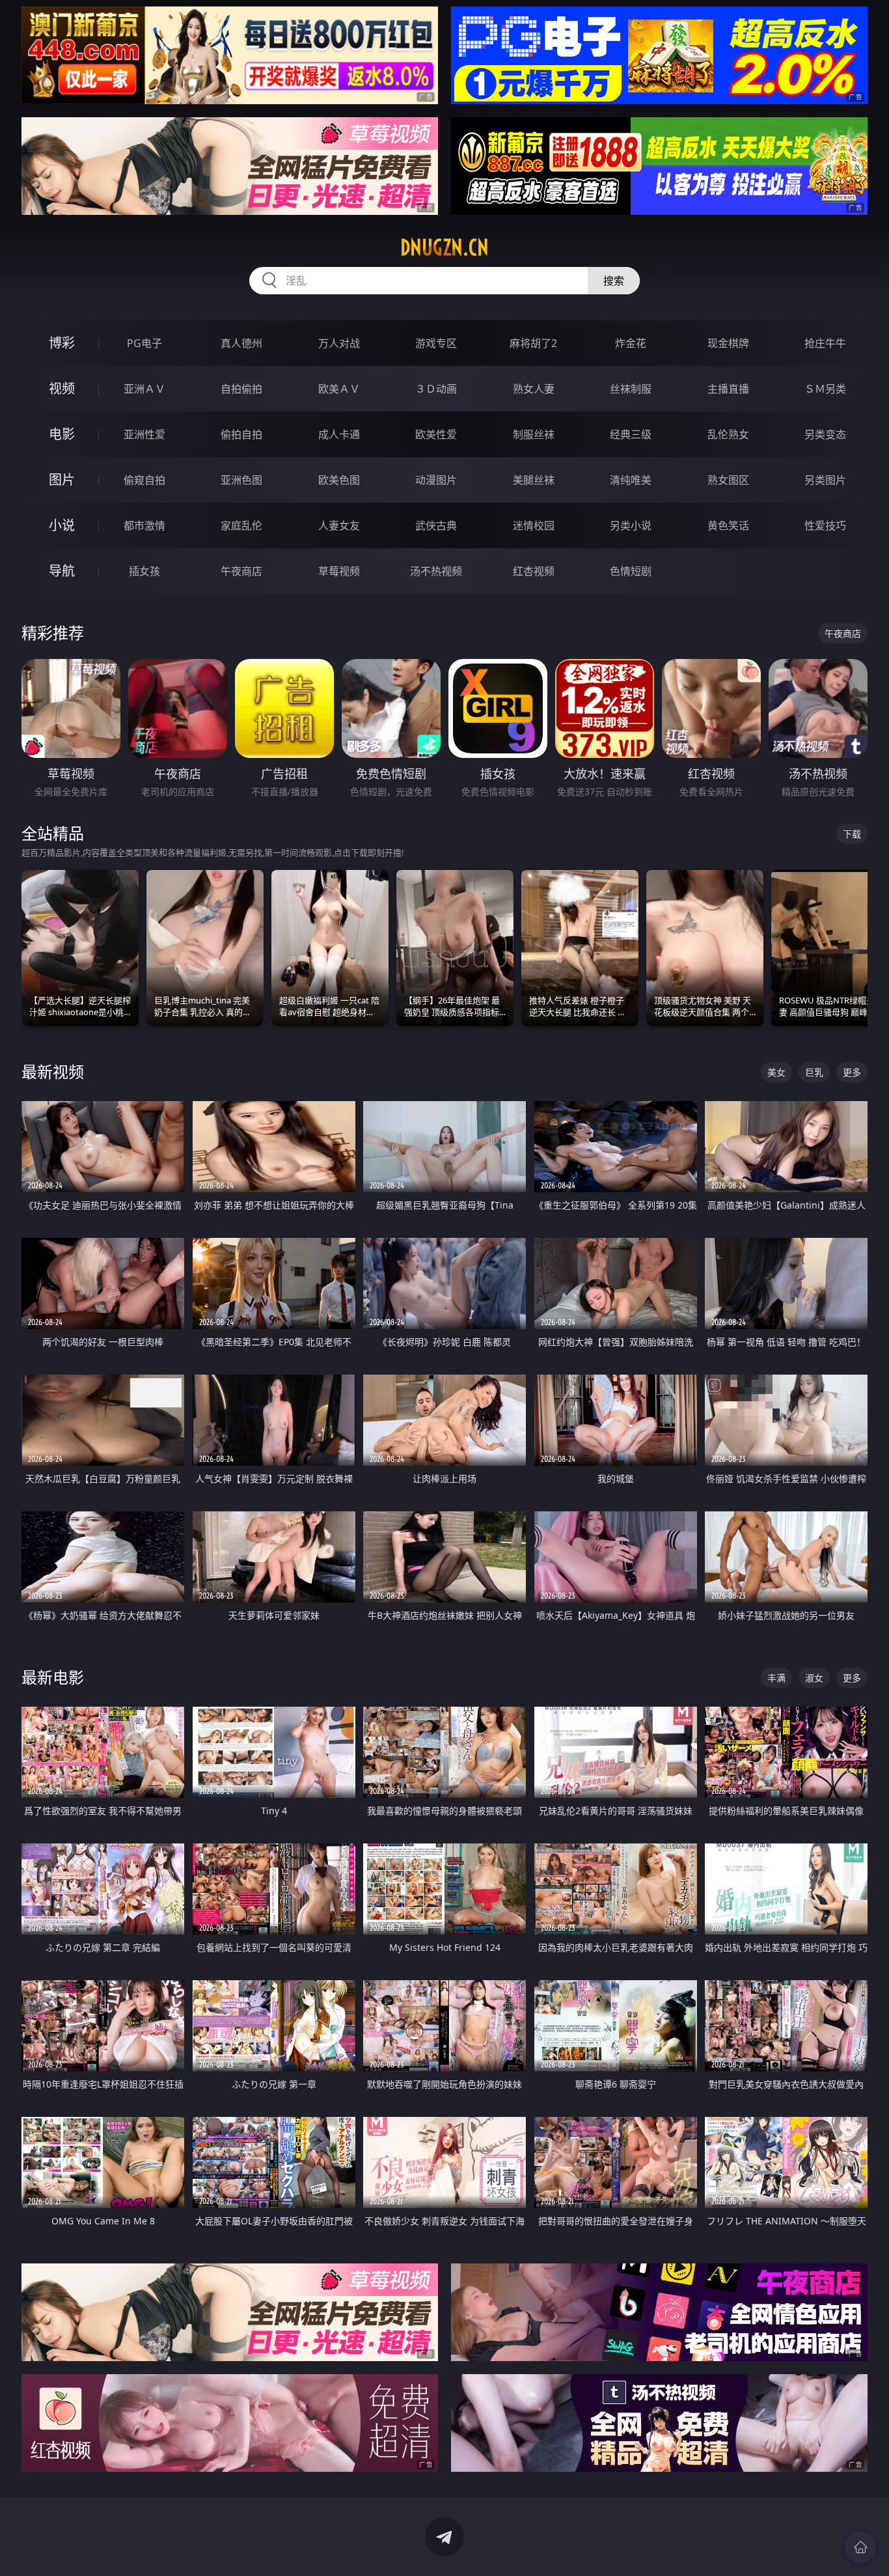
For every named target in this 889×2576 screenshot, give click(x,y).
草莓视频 (339, 571)
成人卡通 (339, 434)
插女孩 (144, 571)
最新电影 (53, 1677)
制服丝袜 (534, 434)
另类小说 (631, 525)
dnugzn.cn (444, 247)
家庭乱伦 (241, 525)
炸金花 (631, 343)
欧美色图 (339, 480)
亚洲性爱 (144, 434)
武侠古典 (436, 525)
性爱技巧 (825, 525)
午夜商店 (241, 571)
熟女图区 (728, 480)
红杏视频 (534, 571)
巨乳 (814, 1072)
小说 (62, 525)
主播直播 (728, 389)
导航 (62, 571)
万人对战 (339, 343)
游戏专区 (436, 343)
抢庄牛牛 (825, 343)
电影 (62, 434)
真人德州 (241, 343)
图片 (62, 480)
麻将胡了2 (533, 343)
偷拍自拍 (241, 434)
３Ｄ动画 (436, 389)
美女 (776, 1072)
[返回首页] (860, 2547)
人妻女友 (339, 525)
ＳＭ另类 (825, 389)
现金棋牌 (728, 343)
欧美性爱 (436, 434)
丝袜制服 (631, 389)
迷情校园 (534, 525)
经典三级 (631, 434)
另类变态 (825, 434)
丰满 (776, 1678)
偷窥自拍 (144, 480)
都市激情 (144, 525)
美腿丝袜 (534, 480)
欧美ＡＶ (339, 389)
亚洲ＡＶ (144, 389)
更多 (852, 1072)
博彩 (62, 343)
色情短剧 (631, 571)
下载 (852, 834)
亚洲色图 (241, 480)
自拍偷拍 (241, 389)
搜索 (614, 281)
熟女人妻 (534, 389)
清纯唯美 (631, 480)
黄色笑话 (728, 525)
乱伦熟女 (728, 434)
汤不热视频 (436, 571)
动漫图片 (436, 480)
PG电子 (144, 343)
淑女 (814, 1678)
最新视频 (53, 1071)
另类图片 (825, 480)
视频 (62, 388)
